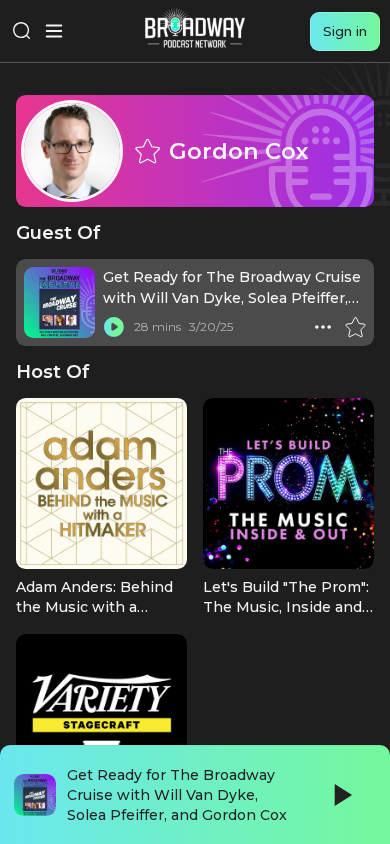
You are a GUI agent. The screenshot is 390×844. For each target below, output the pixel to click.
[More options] (323, 327)
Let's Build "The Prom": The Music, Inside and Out (286, 607)
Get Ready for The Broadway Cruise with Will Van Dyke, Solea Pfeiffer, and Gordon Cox (232, 297)
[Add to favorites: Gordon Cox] (147, 151)
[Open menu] (54, 31)
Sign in (345, 31)
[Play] (341, 795)
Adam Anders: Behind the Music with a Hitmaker (94, 607)
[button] (323, 327)
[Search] (22, 31)
